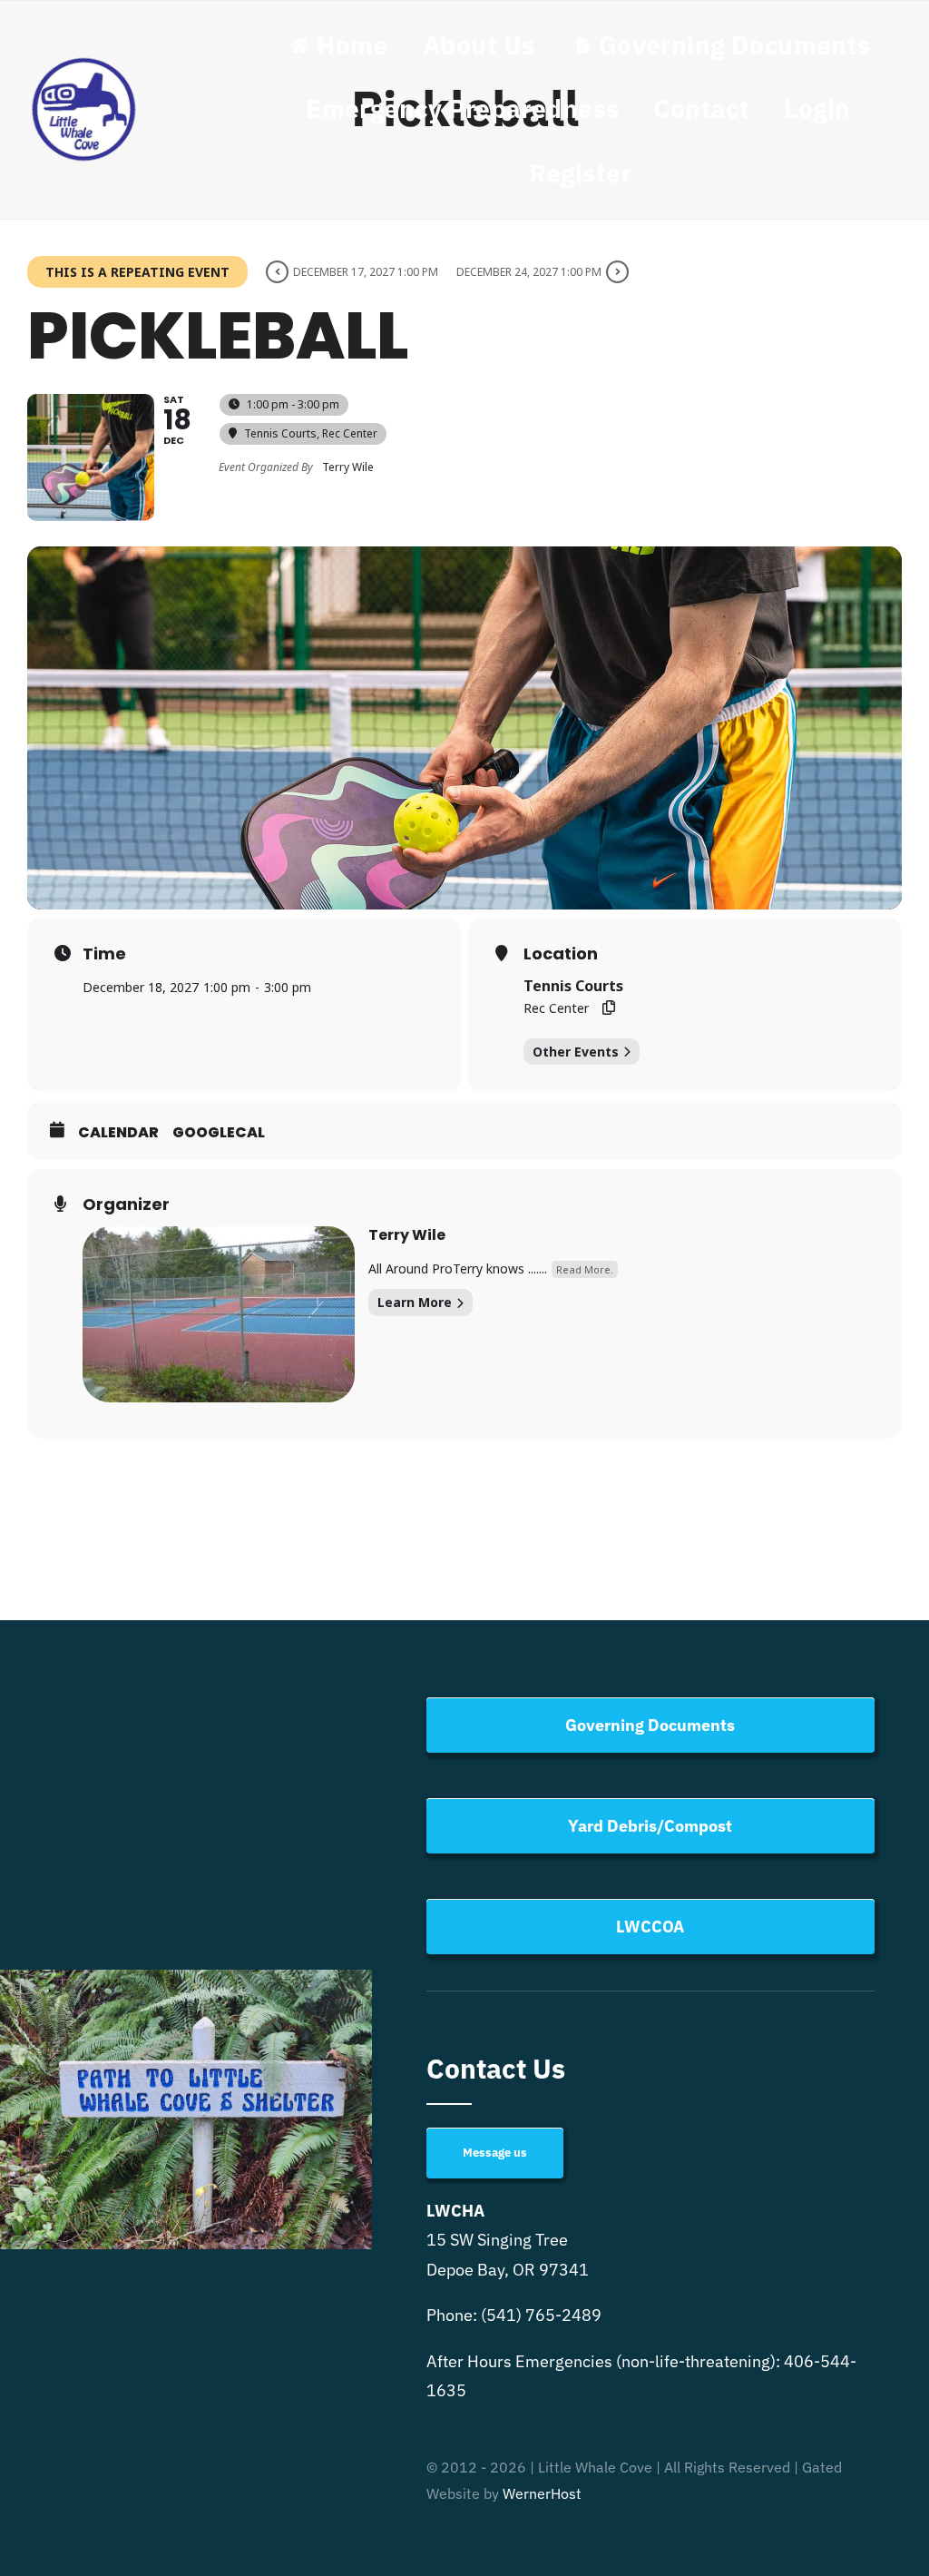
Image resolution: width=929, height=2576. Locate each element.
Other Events (576, 1052)
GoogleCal (219, 1133)
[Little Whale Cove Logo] (84, 61)
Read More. (585, 1269)
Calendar (118, 1133)
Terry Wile (407, 1235)
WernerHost (542, 2493)
